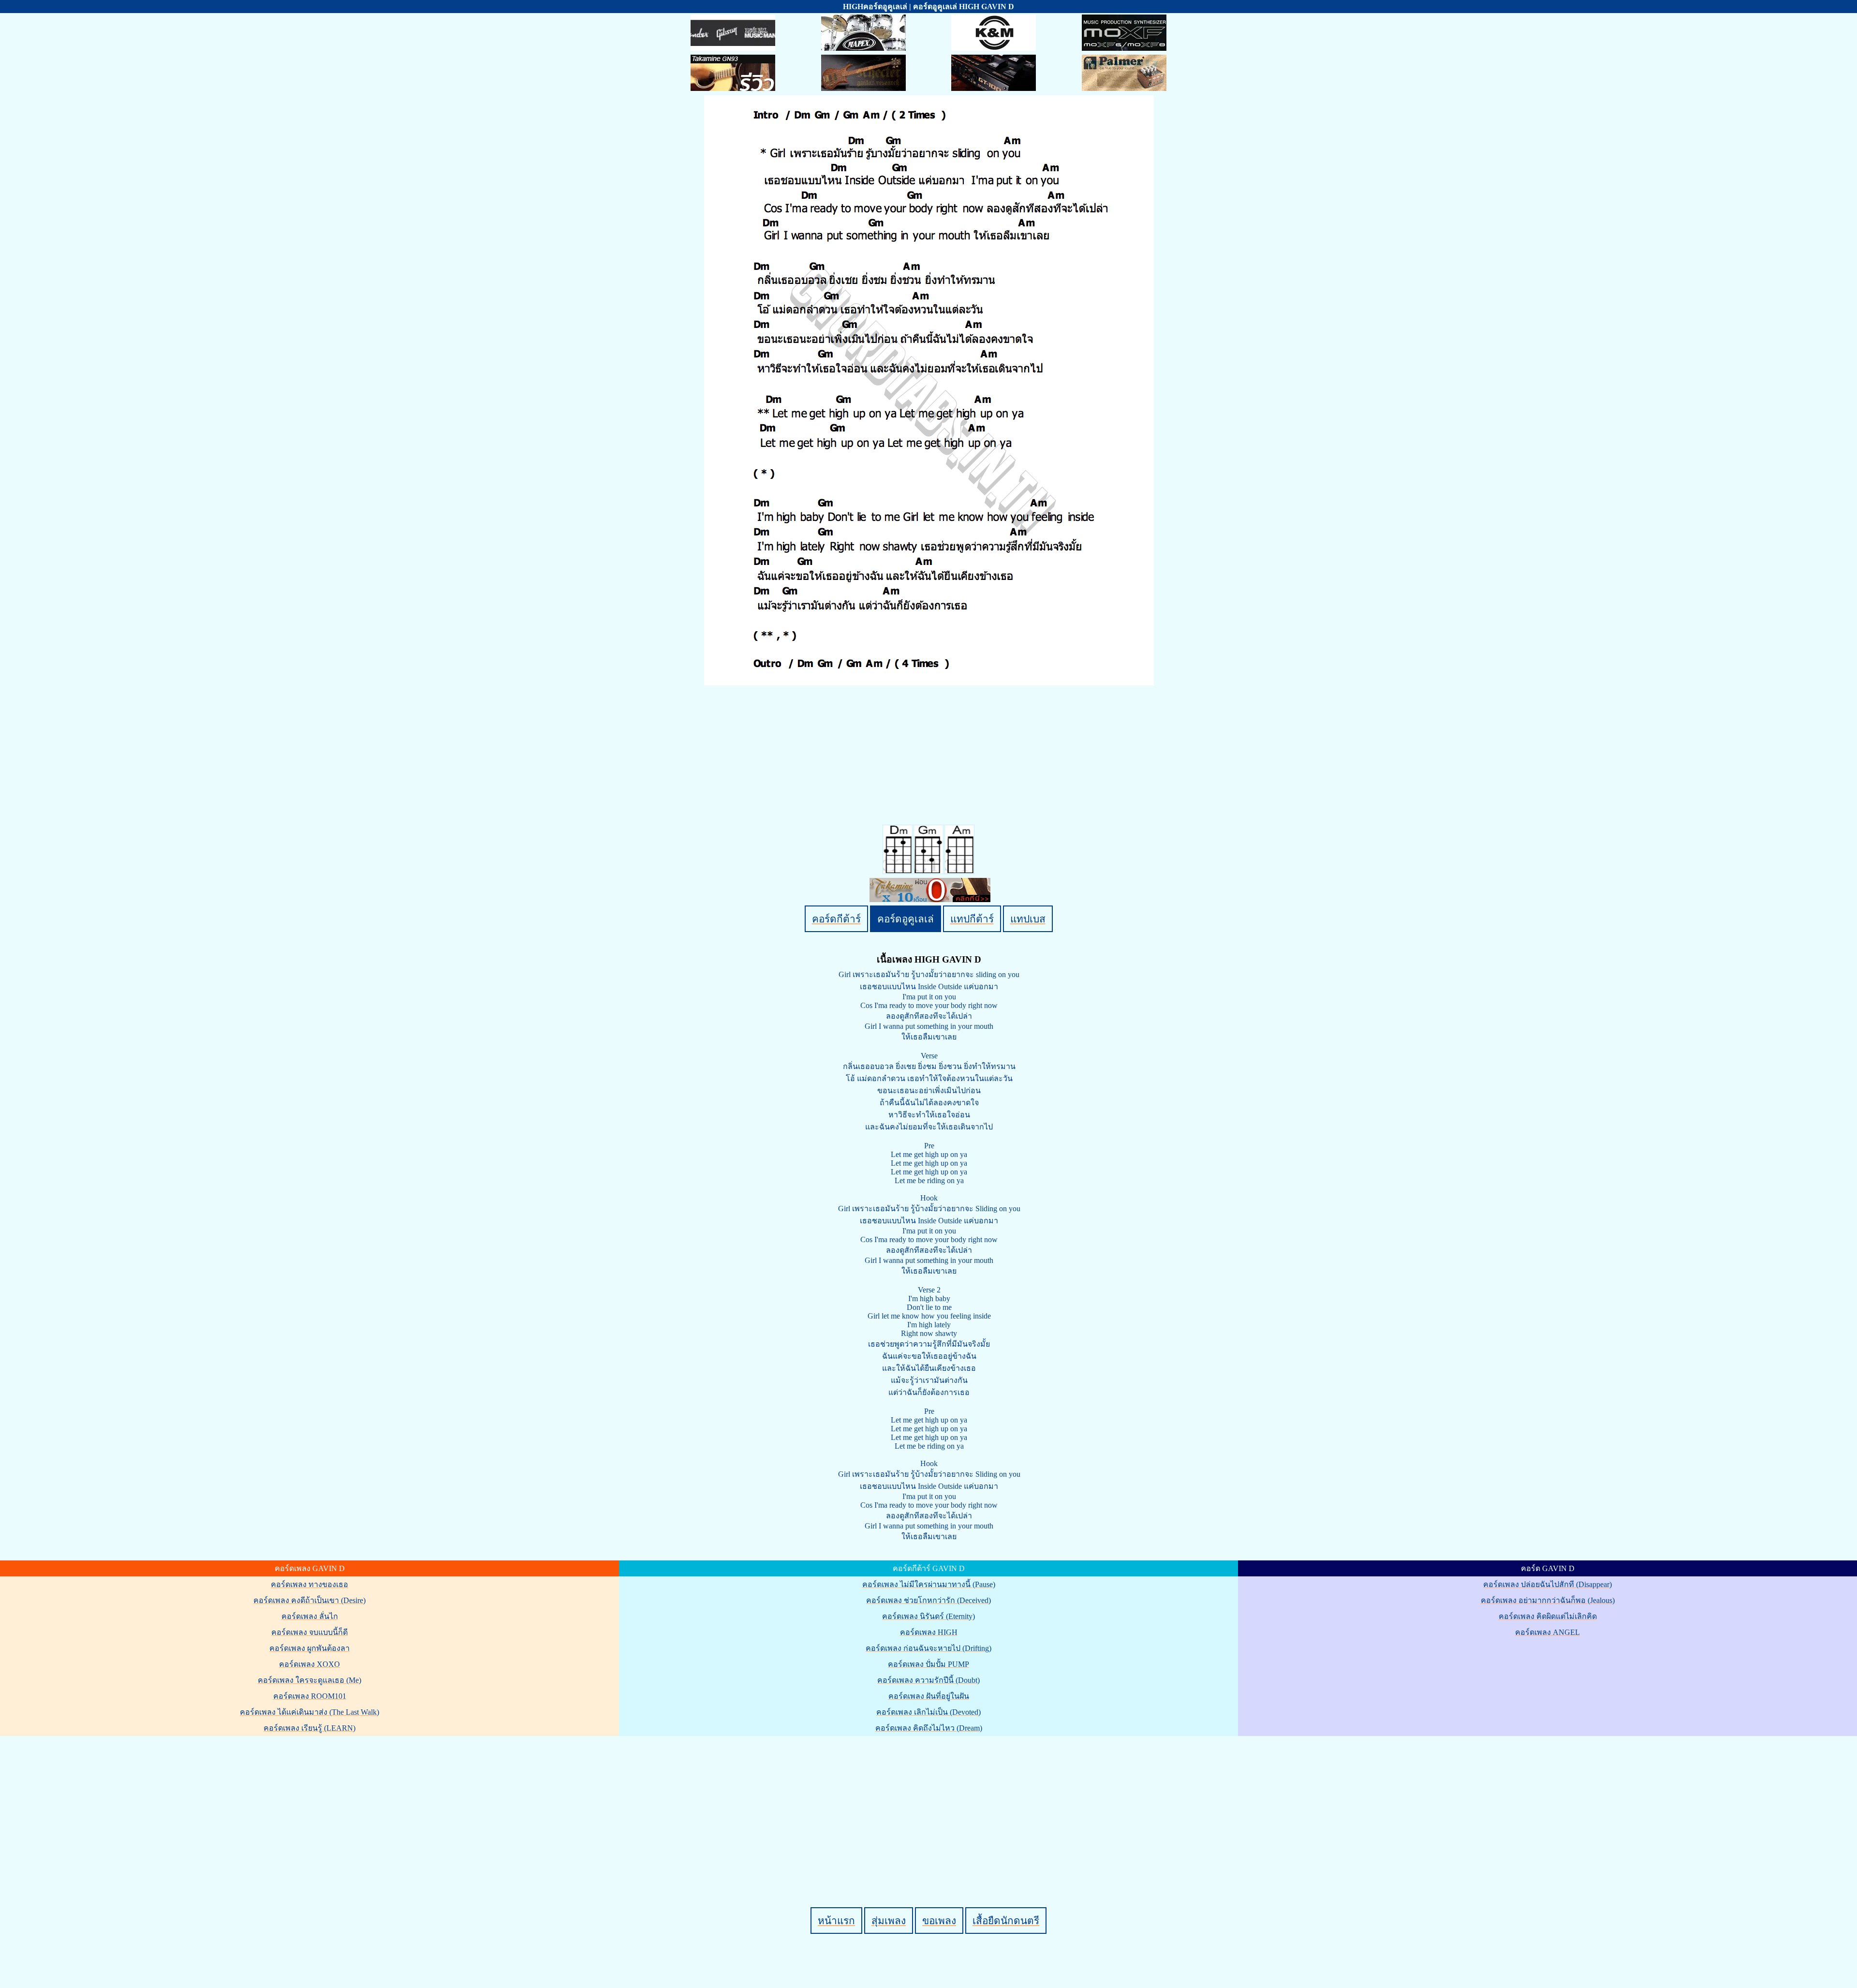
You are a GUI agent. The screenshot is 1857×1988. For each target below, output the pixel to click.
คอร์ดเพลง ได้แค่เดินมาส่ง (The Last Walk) (309, 1712)
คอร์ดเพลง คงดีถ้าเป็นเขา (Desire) (309, 1600)
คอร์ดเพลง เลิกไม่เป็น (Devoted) (928, 1712)
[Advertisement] (930, 1805)
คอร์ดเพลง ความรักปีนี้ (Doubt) (928, 1680)
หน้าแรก (836, 1921)
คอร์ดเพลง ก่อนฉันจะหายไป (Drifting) (928, 1648)
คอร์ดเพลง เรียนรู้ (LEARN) (309, 1728)
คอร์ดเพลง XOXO (309, 1664)
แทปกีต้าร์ (972, 919)
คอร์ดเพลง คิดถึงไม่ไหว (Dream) (929, 1728)
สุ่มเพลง (889, 1921)
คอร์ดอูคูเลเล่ (906, 919)
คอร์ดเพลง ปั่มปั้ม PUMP (928, 1664)
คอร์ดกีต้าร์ (836, 919)
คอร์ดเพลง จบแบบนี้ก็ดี (309, 1632)
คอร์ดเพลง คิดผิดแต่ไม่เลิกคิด (1548, 1616)
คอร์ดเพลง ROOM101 (310, 1696)
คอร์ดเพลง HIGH (929, 1632)
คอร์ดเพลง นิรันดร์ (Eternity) (928, 1616)
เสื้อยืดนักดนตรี (1006, 1921)
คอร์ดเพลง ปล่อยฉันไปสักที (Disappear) (1547, 1584)
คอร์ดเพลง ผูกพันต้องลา (309, 1648)
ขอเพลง (939, 1921)
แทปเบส (1028, 919)
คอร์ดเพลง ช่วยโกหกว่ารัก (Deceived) (928, 1600)
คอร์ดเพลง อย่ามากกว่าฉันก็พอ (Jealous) (1548, 1600)
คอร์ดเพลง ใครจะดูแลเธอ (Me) (309, 1680)
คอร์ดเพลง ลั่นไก (310, 1616)
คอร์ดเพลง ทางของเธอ (309, 1584)
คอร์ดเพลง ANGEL (1547, 1632)
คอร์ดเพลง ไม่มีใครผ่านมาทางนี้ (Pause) (929, 1584)
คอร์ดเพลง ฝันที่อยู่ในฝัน (929, 1696)
